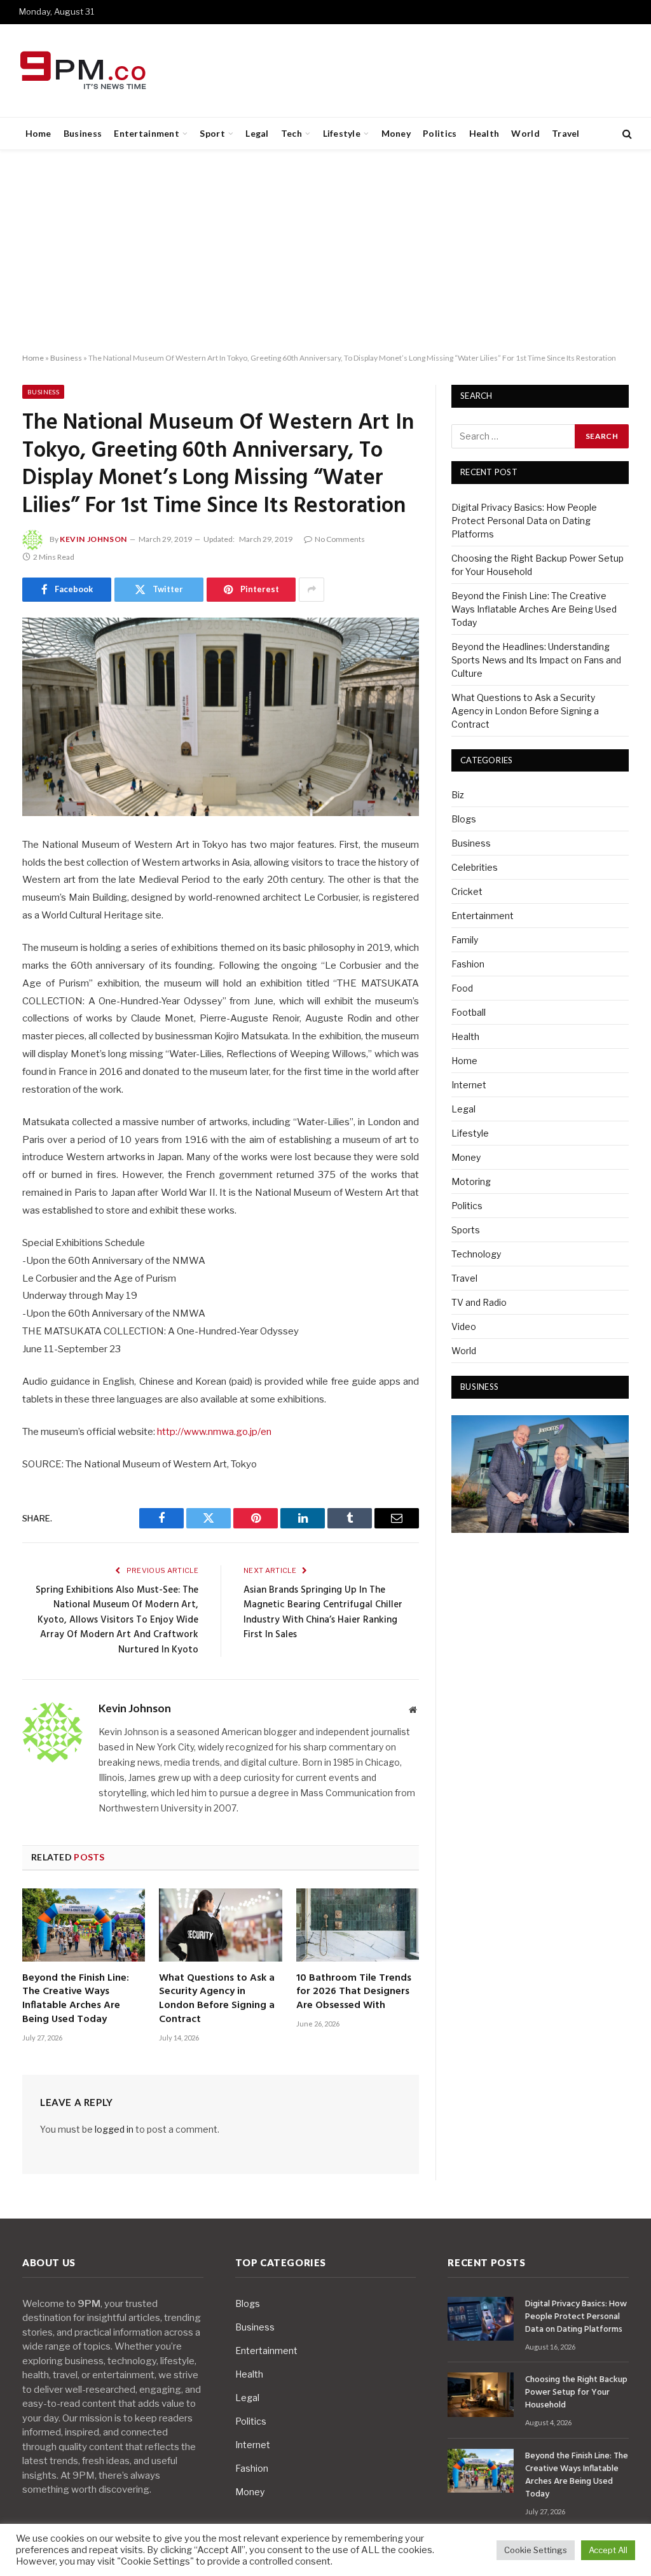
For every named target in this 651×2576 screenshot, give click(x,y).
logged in (114, 2129)
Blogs (464, 819)
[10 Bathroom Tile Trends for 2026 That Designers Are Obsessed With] (358, 1925)
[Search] (626, 134)
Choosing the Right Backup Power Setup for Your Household (576, 2393)
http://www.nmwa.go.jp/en (214, 1432)
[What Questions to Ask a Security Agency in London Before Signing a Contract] (220, 1925)
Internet (469, 1085)
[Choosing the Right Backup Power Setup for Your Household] (481, 2394)
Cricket (467, 891)
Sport (212, 133)
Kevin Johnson (93, 539)
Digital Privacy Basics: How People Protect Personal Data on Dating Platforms (524, 521)
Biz (458, 795)
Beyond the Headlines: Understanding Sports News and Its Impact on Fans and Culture (536, 660)
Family (465, 940)
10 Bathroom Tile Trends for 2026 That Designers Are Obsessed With (354, 1992)
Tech (291, 133)
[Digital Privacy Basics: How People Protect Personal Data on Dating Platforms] (481, 2319)
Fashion (468, 964)
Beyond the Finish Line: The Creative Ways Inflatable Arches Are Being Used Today (76, 1999)
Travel (566, 133)
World (525, 133)
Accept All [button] (608, 2550)
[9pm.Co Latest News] (84, 71)
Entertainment (147, 133)
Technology (476, 1254)
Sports (466, 1230)
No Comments (340, 539)
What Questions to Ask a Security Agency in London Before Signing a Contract (217, 1999)
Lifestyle (342, 133)
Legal (257, 133)
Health (484, 133)
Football (469, 1012)
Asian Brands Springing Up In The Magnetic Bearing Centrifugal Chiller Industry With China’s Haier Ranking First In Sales (323, 1613)
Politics (440, 133)
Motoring (471, 1181)
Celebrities (475, 867)
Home (38, 133)
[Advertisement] (325, 252)
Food (462, 988)
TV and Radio (479, 1302)
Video (464, 1326)
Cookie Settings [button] (536, 2550)
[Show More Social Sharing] (312, 590)
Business (83, 133)
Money (396, 133)
